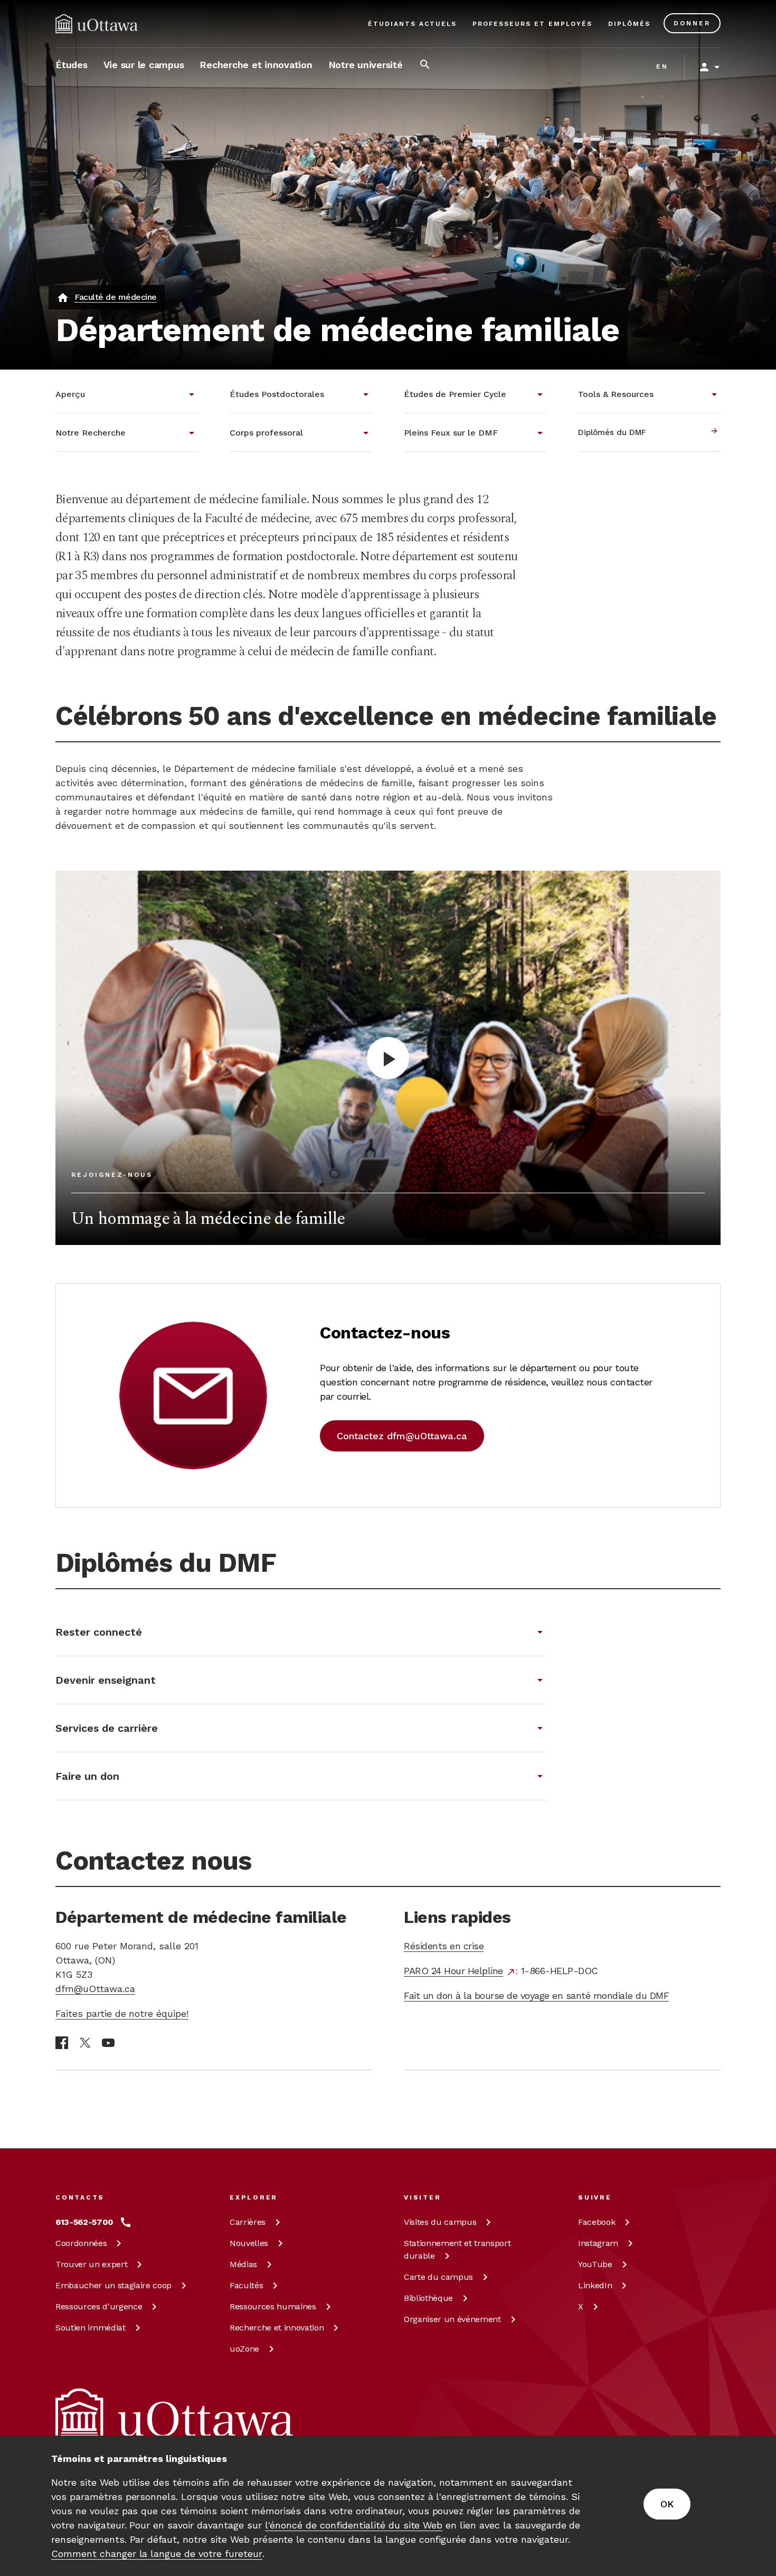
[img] (97, 24)
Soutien (91, 2328)
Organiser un (452, 2319)
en (662, 67)
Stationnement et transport (457, 2249)
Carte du (438, 2277)
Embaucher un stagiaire (113, 2285)
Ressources (99, 2306)
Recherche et (277, 2328)
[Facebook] (62, 2043)
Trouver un (91, 2264)
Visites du (440, 2222)
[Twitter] (85, 2043)
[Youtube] (108, 2043)
